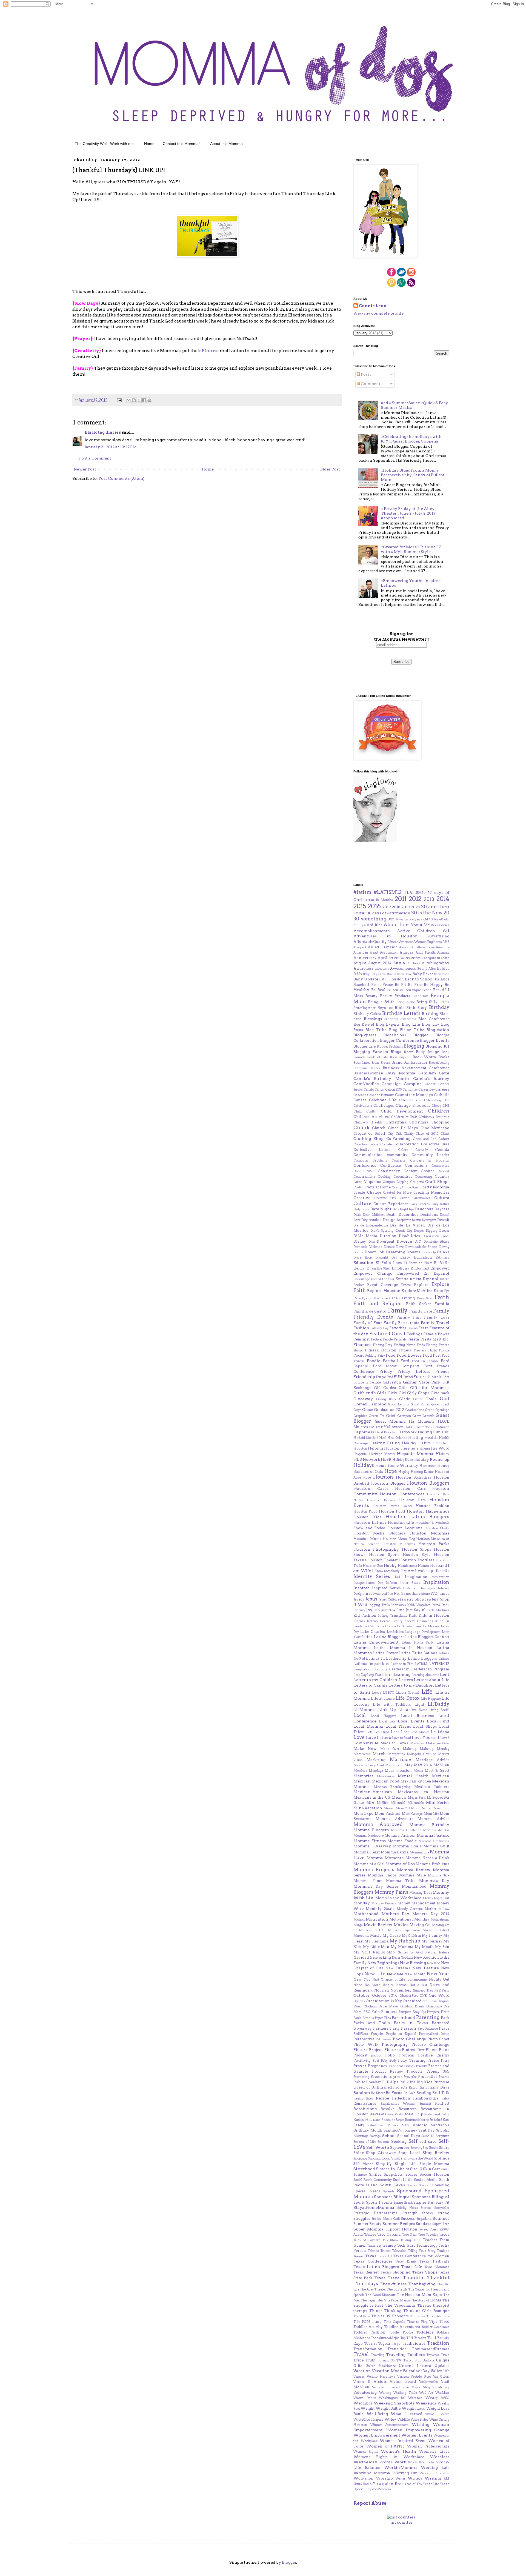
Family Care (421, 1311)
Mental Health (413, 1776)
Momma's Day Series (376, 1886)
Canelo (369, 1089)
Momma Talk (439, 1875)
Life (427, 1691)
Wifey (390, 2419)
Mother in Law (437, 1909)
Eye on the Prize (375, 1298)
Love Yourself (426, 1738)
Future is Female (367, 1382)
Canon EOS (394, 1089)
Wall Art (426, 2393)
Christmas (396, 1122)
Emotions (400, 1268)
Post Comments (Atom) (122, 478)
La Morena (431, 1626)
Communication (368, 1155)
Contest (443, 1171)
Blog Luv (430, 1024)
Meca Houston (398, 1771)
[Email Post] (119, 400)
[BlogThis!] (134, 400)
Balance (442, 979)
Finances (362, 1345)
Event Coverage (382, 1285)
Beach (427, 990)
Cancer (430, 1084)
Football (390, 1361)
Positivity (362, 2060)
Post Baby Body (385, 2061)
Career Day (427, 1089)
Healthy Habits (416, 1443)
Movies (401, 1925)
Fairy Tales (425, 1298)
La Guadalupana (409, 1626)
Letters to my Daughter (411, 1685)
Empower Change (373, 1273)
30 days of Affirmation (389, 913)
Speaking (441, 2185)
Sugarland (424, 2219)
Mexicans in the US (372, 1797)
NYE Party (442, 1990)
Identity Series (372, 1576)
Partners (381, 2028)
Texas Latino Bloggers (376, 2267)
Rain (423, 2087)
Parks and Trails (372, 2023)
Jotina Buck (440, 1605)
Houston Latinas (370, 1522)
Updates (442, 2366)
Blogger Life (365, 1046)
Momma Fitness (370, 1841)
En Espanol (436, 1273)
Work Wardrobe (421, 2462)
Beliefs (444, 1002)
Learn (388, 1675)
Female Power (436, 1334)
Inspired (362, 1588)
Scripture (442, 2136)
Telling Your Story (422, 2251)
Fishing (432, 1345)
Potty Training (412, 2060)
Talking (406, 2240)
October (361, 1995)
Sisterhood (364, 2169)
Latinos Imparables (371, 1664)
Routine (411, 2120)
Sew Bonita (431, 2148)
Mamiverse (362, 1754)
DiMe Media (365, 1236)
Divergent (385, 1241)
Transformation (368, 2349)
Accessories (440, 925)
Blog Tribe (376, 1030)
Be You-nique (410, 990)
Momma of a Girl (369, 1864)
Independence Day (368, 1583)
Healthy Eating (385, 1443)
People (377, 2034)
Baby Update (366, 979)
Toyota (384, 2343)
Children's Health (368, 1122)
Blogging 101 (437, 1046)
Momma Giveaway (372, 1846)
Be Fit (400, 985)
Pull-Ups (390, 2082)
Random (362, 2093)
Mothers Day (395, 1914)
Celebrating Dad (437, 1100)
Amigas (407, 952)
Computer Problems (370, 1160)
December (408, 1214)
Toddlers (424, 2332)
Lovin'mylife (366, 1743)
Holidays (364, 1465)
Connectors (440, 1166)
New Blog (434, 1963)
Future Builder (438, 1377)
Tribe (358, 2360)
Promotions (381, 2077)
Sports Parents (379, 2202)
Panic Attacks (364, 2018)
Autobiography (435, 963)
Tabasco (370, 2235)
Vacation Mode (387, 2371)
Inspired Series (386, 1588)
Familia (442, 1304)
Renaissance (365, 2103)
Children (439, 1111)
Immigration (440, 1577)
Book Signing (400, 1057)
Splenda (389, 2191)
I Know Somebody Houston (393, 1571)
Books (444, 1057)
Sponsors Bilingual (392, 2197)
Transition (397, 2349)
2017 (387, 907)
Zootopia (385, 2489)
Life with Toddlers (392, 1705)
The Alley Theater (373, 2289)
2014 (443, 899)
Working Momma (372, 2473)
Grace (368, 1410)
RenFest (442, 2103)
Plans (444, 2050)
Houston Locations (405, 1528)
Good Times (420, 1404)
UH (418, 2360)
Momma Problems (432, 1864)
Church (379, 1128)
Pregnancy (378, 2066)
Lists (403, 1710)
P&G (367, 2012)
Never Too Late (403, 1958)
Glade (404, 1399)
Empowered (408, 1273)
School (389, 2136)
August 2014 (379, 963)
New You (362, 1979)
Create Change (367, 1192)
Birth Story (417, 1008)
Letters (406, 1680)
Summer (441, 2218)
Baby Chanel (387, 974)
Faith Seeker (418, 1304)
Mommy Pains (391, 1892)
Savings (375, 2136)
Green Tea (377, 1416)
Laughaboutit (364, 1669)
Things (376, 2311)
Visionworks (428, 2382)
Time (377, 2322)
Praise (433, 2060)
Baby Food (442, 974)
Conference (365, 1165)
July (377, 1610)
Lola (369, 1732)
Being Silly (427, 1002)
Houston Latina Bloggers (417, 1517)
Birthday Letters (401, 1013)
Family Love (437, 1317)
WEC (445, 2398)
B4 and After (427, 969)
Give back (440, 1393)
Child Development (402, 1111)
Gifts (403, 1388)
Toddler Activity (368, 2327)
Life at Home (383, 1698)
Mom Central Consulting (430, 1808)
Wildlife (404, 2420)
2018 (396, 907)
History (442, 1454)
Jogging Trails (379, 1605)
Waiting (385, 2393)
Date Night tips (404, 1209)
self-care (428, 2141)
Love (359, 1737)
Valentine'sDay (416, 2371)
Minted (389, 1808)
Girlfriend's (365, 1393)
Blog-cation (438, 1030)
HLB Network (367, 1459)
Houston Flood (365, 1511)
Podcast (360, 2055)
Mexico (399, 1797)
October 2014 (385, 1996)
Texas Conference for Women (421, 2256)
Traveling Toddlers (405, 2355)
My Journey (432, 1941)
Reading (424, 2093)
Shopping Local (379, 2158)
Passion (409, 2028)
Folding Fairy (375, 1356)
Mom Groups (412, 1814)
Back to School (419, 979)
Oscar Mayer (389, 2006)
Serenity (416, 2148)
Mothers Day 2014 (431, 1914)
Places (432, 2050)
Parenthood (403, 2018)
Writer (400, 2478)
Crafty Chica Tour (405, 1187)
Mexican (362, 1781)
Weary (432, 2398)
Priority (421, 2066)
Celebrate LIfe (383, 1100)
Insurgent (428, 1588)
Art (391, 958)
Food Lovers (409, 1355)
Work (400, 2462)
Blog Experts (388, 1024)
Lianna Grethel (408, 1693)
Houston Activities (414, 1477)
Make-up (410, 1749)
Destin (416, 1220)
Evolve (406, 1285)
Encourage (362, 1279)
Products (415, 2071)
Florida (444, 1350)
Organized (412, 2001)
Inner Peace (410, 1583)
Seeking (399, 2141)
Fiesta (413, 1339)
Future (420, 1377)
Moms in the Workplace (398, 1898)
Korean (372, 1621)
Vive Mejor (411, 2387)
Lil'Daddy (438, 1704)
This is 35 (381, 2316)
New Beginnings (383, 1963)
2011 (401, 899)
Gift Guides (385, 1388)
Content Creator (419, 1171)
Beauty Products (395, 996)
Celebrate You (410, 1100)
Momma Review (414, 1870)
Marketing (376, 1760)
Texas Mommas (437, 2267)
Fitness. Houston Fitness (388, 1350)
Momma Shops (382, 1875)
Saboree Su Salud (430, 2120)
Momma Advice (434, 1819)
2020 (416, 907)
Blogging (414, 1046)
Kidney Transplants (393, 1616)
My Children (411, 1936)
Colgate (386, 1144)
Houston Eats (412, 1500)
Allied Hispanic (383, 947)
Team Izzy (374, 2246)
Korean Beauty (391, 1621)
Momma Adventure (395, 1819)
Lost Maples (420, 1732)
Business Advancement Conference (416, 1068)
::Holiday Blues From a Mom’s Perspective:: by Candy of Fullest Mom (413, 475)
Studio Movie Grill (386, 2219)
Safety (359, 2125)
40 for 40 (436, 919)
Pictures (392, 2050)
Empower (440, 1268)
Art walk (417, 958)
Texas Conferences (373, 2261)
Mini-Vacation (368, 1808)
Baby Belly (370, 974)
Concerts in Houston (430, 1160)
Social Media (426, 2180)
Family (398, 1310)
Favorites (398, 1328)
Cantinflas (410, 1089)
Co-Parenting (398, 1139)
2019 (406, 907)
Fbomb (412, 1328)
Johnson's (399, 1605)
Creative (362, 1198)
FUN (398, 1377)
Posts (366, 374)
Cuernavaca (422, 1198)
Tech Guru (406, 2245)
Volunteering (365, 2393)
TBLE (417, 2240)
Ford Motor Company (396, 1366)
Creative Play (385, 1198)
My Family (432, 1935)
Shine (359, 2153)
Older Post (330, 469)
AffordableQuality (370, 942)
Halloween (394, 1427)
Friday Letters (414, 1371)
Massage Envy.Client (369, 1765)
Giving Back (386, 1399)
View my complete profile (378, 313)
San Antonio (415, 2125)
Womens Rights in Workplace (389, 2457)
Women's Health (398, 2451)
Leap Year (374, 1675)
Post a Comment (95, 458)
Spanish (425, 2185)
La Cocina (388, 1626)
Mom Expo (363, 1814)
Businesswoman (368, 1073)
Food (391, 1355)
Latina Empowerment (376, 1642)
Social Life (403, 2180)
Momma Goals (407, 1846)
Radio (413, 2087)
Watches (415, 2398)
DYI (394, 1257)
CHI (446, 1106)
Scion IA (428, 2136)
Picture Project (368, 2050)
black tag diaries (103, 432)
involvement (376, 1594)
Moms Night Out (436, 1898)
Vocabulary (441, 2387)
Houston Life (401, 1522)
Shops (397, 2158)
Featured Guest (387, 1334)
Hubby (390, 1566)
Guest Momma (390, 1421)
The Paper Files (372, 2300)
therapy (360, 2311)
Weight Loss (413, 2408)
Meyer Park (417, 1798)
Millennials (416, 1803)
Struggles (362, 2219)
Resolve (388, 2109)
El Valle (442, 1263)
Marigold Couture (421, 1754)
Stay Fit (442, 2202)
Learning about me (425, 1675)
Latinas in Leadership (386, 1658)
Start (431, 2203)
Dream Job (375, 1252)
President (396, 2066)
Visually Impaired (386, 2387)
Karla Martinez (438, 1610)
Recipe (382, 2098)
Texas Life (412, 2267)
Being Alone (406, 1002)
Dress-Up (429, 1252)
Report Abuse (370, 2503)
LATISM (421, 1664)
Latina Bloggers (389, 1637)
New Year (438, 1974)
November (401, 1990)
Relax (445, 2098)
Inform (391, 1583)
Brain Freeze (381, 1063)
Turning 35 (386, 2360)
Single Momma (434, 2164)
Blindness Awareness (400, 1019)
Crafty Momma (434, 1187)
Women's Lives (434, 2451)
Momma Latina (395, 1852)
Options (359, 2001)
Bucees (375, 1068)
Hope (391, 1471)
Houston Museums (399, 1544)
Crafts (358, 1187)
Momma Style (412, 1875)
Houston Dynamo (381, 1500)
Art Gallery (402, 958)
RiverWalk (395, 2114)
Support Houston (401, 2229)
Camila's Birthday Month (381, 1079)
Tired (444, 2322)
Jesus (371, 1599)
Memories (363, 1776)
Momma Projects (374, 1870)
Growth (428, 1416)
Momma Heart (367, 1852)
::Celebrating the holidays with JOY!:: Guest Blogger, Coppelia (411, 439)
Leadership (399, 1669)
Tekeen (385, 2251)
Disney (360, 1241)
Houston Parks (434, 1544)
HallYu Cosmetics (418, 1427)
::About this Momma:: (226, 144)
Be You (393, 990)
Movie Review (378, 1925)
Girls (382, 1393)
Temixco (443, 2251)
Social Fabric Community (373, 2180)
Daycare (442, 1209)
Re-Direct (378, 2093)
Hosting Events (422, 1472)
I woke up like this (432, 1571)
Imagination (416, 1577)
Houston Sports (384, 1555)
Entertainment (408, 1279)
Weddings (363, 2403)
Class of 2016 (427, 1134)
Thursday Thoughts (426, 2316)
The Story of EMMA (426, 2300)
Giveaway (363, 1399)
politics (377, 2055)
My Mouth (424, 1947)
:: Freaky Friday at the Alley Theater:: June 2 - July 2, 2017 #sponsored (408, 513)
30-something (370, 919)
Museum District (436, 1930)
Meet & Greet (437, 1771)
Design (389, 1220)
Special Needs (367, 2191)
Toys (396, 2343)
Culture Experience (391, 1204)
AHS (446, 942)
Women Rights (366, 2452)
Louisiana (440, 1732)
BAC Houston (391, 979)
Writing (433, 2478)
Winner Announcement (389, 2425)
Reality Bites (363, 2098)
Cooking (384, 1177)
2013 (429, 899)
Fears (423, 1328)
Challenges (384, 1106)
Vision (380, 2381)
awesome (382, 969)
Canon (379, 1089)
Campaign (391, 1084)
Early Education (416, 1257)
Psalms (444, 2077)
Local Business (417, 1716)
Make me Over (438, 1743)
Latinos (444, 1659)
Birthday (439, 1007)
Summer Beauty (367, 2224)
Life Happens (431, 1699)
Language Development (423, 1632)
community (397, 1155)
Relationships (426, 2098)
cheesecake (421, 1106)
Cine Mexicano (435, 1128)
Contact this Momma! (181, 144)
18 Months (384, 900)
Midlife (382, 1803)
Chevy (436, 1106)
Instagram (411, 1588)
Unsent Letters (415, 2366)
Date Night (381, 1209)
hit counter (401, 2522)
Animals (443, 952)
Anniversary (365, 958)
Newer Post (85, 469)
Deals (357, 1215)
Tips (433, 2322)
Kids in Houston (434, 1615)
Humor (424, 1566)
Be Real (378, 990)
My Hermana (376, 1941)
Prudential (428, 2077)
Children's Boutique (434, 1117)
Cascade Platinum (381, 1095)
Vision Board (403, 2382)
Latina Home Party (418, 1642)
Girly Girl (397, 1393)
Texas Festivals (434, 2261)
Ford (405, 1361)
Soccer (411, 2174)
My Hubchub (405, 1941)
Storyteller (442, 2208)
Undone (428, 2360)
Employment (420, 1268)
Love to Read (401, 1738)
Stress (428, 2213)
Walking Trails (405, 2393)
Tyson (408, 2360)
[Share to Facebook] (144, 400)
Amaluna (443, 947)
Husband (438, 1566)
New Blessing (413, 1963)
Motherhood (366, 1914)
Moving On (420, 1925)
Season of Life (365, 2142)
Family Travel (435, 1323)
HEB (436, 1443)
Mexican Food (385, 1781)
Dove (400, 1247)
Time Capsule (394, 2322)
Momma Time (368, 1881)
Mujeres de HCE (373, 1930)
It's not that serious (415, 1594)
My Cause (391, 1935)
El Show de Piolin (418, 1263)
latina (368, 1637)
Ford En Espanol (425, 1361)
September (400, 2148)
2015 (360, 906)
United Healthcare (381, 2366)
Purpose (441, 2082)
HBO (446, 1432)
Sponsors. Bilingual (431, 2197)
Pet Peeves (384, 2039)
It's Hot (394, 1594)
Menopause (386, 1776)
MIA (370, 1803)
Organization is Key (384, 2001)
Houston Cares (371, 1488)
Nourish (382, 1990)
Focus (359, 1355)
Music (376, 1935)
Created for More (397, 1193)
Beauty (371, 996)
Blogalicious (395, 1035)
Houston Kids (367, 1517)
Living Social (439, 1710)
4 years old (420, 919)
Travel (361, 2354)
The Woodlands (400, 2305)
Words (386, 2462)
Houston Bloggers (428, 1483)
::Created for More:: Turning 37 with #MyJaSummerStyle (411, 549)
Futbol (408, 1377)
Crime (404, 1198)
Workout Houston (434, 2473)
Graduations (415, 1410)
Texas (371, 2256)
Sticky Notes (408, 2208)
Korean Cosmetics (419, 1621)
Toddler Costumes (435, 2327)
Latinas (430, 1653)
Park (445, 2018)
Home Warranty (403, 1466)
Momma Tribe (401, 1881)
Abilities (375, 925)
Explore (421, 1285)
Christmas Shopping (429, 1122)
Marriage (401, 1759)
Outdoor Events (412, 2006)
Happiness (364, 1432)
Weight (368, 2408)
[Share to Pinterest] (149, 400)
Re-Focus (394, 2093)
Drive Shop (363, 1257)
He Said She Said (366, 1438)
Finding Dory (383, 1345)
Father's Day (380, 1328)
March (379, 1754)
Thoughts (400, 2316)
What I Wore (437, 2414)
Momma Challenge (406, 1830)
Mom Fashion (388, 1814)
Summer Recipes (399, 2224)
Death (391, 1215)
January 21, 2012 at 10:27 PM (111, 447)
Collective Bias (435, 1144)
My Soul (362, 1952)
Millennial (398, 1803)
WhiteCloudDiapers (368, 2420)
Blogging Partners (371, 1052)
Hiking (425, 1448)
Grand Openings (437, 1410)
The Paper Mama (397, 2300)
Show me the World (418, 2158)
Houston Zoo (373, 1566)
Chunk (361, 1128)
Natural (431, 1952)
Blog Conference (434, 1019)
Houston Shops (417, 1549)
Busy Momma (401, 1073)
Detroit (443, 1220)
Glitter (418, 1399)
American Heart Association (375, 952)
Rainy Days (439, 2087)
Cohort (444, 1139)
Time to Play (417, 2322)
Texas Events (406, 2261)
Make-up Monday (434, 1749)
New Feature (425, 1968)
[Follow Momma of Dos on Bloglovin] (375, 840)
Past (421, 2029)
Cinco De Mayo (403, 1128)
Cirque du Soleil (369, 1133)
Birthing (430, 1014)
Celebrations (363, 1106)
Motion (359, 1919)
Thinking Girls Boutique (426, 2311)
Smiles (375, 2174)
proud (398, 2077)
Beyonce (385, 1008)
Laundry (381, 1669)
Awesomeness (403, 969)
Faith (442, 1297)
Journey (359, 1610)
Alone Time (426, 947)
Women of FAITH (385, 2446)
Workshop (363, 2478)
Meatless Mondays (368, 1771)
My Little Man (376, 1947)
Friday (386, 1371)
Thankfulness (393, 2284)
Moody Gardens (410, 1909)
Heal (383, 1438)
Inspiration (436, 1582)
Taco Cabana (389, 2234)
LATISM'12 (439, 1664)
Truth (371, 2360)
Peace (444, 2028)
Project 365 (438, 2071)
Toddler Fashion (369, 2332)
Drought (382, 1257)
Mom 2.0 (403, 1808)
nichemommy (417, 1979)
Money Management (416, 1903)
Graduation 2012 (389, 1410)
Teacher (430, 2240)
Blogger (421, 1035)
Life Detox (408, 1698)
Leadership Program (430, 1669)
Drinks (443, 1252)
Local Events (411, 1721)
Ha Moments (422, 1421)
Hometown (428, 1466)
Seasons (384, 2142)
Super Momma (368, 2229)
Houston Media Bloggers (379, 1533)
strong (444, 2213)
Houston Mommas (429, 1533)
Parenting (428, 2017)
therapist (441, 2305)
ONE (423, 1996)
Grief (391, 1416)
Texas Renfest (366, 2272)
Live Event (419, 1710)
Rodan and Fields (437, 2114)
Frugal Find (384, 1377)
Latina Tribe (411, 1653)
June (400, 1610)
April (382, 958)
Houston (383, 1477)
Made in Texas (394, 1743)
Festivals (400, 1339)
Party (395, 2028)
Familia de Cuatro (370, 1311)
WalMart (442, 2393)
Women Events (417, 2435)
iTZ (434, 1594)
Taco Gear (410, 2235)
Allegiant (360, 947)
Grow (417, 1416)
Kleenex (359, 1621)
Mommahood (414, 1886)
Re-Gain (410, 2093)
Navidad (361, 1957)
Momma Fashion (400, 1835)
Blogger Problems (390, 1046)
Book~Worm (424, 1057)
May (408, 1765)
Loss (395, 1732)
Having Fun (429, 1432)
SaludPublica (389, 2125)
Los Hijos (382, 1732)
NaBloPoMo (384, 1952)
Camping (413, 1084)
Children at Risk (404, 1117)
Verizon (403, 2377)
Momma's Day (434, 1881)
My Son (442, 1947)
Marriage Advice (432, 1760)
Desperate (404, 1220)
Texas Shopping (395, 2272)
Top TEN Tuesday (413, 2338)
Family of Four (368, 1323)
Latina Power (385, 1653)
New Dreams (398, 1968)
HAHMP (376, 1427)
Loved (445, 1738)
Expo (438, 1291)
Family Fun (409, 1317)
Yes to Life (431, 2484)
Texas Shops (424, 2272)
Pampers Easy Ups (412, 2012)
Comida (442, 1150)
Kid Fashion (365, 1615)
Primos (409, 2066)
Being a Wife (381, 1002)
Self (413, 2141)
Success (408, 2219)
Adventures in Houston (386, 936)
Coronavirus (403, 1177)
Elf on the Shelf (379, 1268)
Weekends (426, 2403)
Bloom (409, 1052)
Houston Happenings (428, 1511)
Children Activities (371, 1117)
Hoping (404, 1472)
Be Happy (433, 985)
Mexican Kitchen (416, 1781)
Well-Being (377, 2414)
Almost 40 (407, 947)
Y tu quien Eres (388, 2484)
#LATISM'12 (388, 892)
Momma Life (419, 1852)
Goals (431, 1399)
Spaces (412, 2185)
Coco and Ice (424, 1139)
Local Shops (425, 1726)
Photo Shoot (438, 2039)
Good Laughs (399, 1404)
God (444, 1399)
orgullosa (430, 2001)
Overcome (434, 2006)
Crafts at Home (377, 1187)
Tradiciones (414, 2343)
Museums (361, 1936)
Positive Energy (434, 2055)
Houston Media (437, 1528)
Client (445, 1134)
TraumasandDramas (431, 2349)
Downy (444, 1247)
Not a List (418, 1985)
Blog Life (411, 1024)
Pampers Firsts (438, 2012)
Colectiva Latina (366, 1144)
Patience (431, 2029)
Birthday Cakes (367, 1014)
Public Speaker (367, 2082)
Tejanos (373, 2251)
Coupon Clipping (396, 1182)
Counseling (423, 1177)
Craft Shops (437, 1182)
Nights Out (439, 1979)
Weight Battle (388, 2408)
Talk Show (390, 2240)
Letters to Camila (371, 1685)
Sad (446, 2120)
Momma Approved (378, 1824)
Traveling (378, 2355)
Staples (420, 2202)
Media (418, 1771)
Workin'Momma (401, 2467)
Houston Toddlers (417, 1560)
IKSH (398, 1577)
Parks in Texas (411, 2023)
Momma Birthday (429, 1825)
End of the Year (383, 1279)
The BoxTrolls (397, 2289)
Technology (427, 2245)
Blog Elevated (364, 1025)
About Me (420, 925)
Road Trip (413, 2114)
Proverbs (410, 2077)
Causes (360, 1100)
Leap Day (360, 1675)
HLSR (386, 1460)
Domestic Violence (368, 1247)
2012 (415, 899)
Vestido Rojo (421, 2377)
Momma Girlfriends (434, 1841)
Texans (358, 2256)
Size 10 (416, 2169)
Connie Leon (373, 306)
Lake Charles (373, 1632)
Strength (410, 2213)
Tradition (438, 2343)
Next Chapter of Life (389, 1979)
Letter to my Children (375, 1680)
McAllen (441, 1765)
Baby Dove (404, 974)
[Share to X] (139, 400)
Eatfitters (442, 1257)
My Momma (402, 1947)
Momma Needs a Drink (428, 1858)
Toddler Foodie (401, 2332)
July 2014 (388, 1610)
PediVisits (361, 2034)
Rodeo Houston (367, 2120)
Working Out (405, 2473)
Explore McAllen (417, 1291)
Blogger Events (435, 1040)
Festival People (382, 1339)
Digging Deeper (438, 1231)
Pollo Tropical (400, 2055)
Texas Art (385, 2256)
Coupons (417, 1182)
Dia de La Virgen (407, 1225)
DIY (418, 1241)
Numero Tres (423, 1990)
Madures (417, 1743)
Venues (359, 2377)
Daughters (424, 1209)
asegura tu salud (437, 958)
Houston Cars (410, 1489)
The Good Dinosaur (380, 2295)
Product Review (388, 2071)
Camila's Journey (431, 1079)
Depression (372, 1220)
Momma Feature (433, 1835)
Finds (421, 1345)
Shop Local (409, 2153)
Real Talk (441, 2093)
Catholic (442, 1095)
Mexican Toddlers (432, 1787)
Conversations (364, 1177)
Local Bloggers (384, 1716)
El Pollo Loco (389, 1263)
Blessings (373, 1019)
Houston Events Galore (392, 1506)
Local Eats (387, 1721)
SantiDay (427, 2130)
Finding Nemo (404, 1345)
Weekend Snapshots (394, 2403)
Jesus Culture (389, 1599)
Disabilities (409, 1236)
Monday (362, 1903)
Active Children (416, 931)
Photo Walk (366, 2045)
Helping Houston (384, 1448)
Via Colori (441, 2377)
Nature (444, 1952)
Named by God (410, 1952)
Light (419, 1705)
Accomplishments (371, 931)
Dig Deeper (416, 1231)
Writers (415, 2478)
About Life (396, 925)
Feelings (414, 1334)
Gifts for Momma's (430, 1388)
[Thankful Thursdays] (207, 256)
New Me (395, 1974)
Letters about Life (432, 1680)
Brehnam (360, 1068)
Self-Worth (378, 2147)
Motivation (377, 1919)
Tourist (370, 2343)
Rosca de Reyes (393, 2120)
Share (444, 2148)
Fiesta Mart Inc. (435, 1339)
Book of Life (378, 1057)
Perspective (364, 2039)
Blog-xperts (365, 1035)
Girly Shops (418, 1393)
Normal (402, 1985)
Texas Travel (387, 2278)
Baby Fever (423, 974)
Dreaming (396, 1252)
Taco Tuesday (428, 2235)
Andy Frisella (426, 952)
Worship (384, 2478)
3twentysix (403, 919)
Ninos (358, 1985)
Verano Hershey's (381, 2377)
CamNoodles (366, 1084)
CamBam (427, 1073)
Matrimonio (394, 1765)
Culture (362, 1203)
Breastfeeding (439, 1063)
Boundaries (362, 1063)
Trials (445, 2355)
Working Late (435, 2468)
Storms (426, 2208)
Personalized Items (434, 2034)
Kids (413, 1615)
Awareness (364, 969)
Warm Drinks (365, 2398)
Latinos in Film (403, 1664)
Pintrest (211, 351)
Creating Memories (431, 1192)
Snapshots (393, 2174)
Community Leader (430, 1155)
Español (431, 1279)
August (360, 963)
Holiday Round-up (431, 1459)
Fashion (361, 1328)
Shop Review (436, 2153)
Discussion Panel (436, 1236)
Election (359, 1268)
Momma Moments (385, 1858)
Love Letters (379, 1738)
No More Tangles (379, 1985)
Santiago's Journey (400, 2130)
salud (372, 2125)
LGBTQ (389, 1693)
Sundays (424, 2224)
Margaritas (397, 1754)
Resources (408, 2109)
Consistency (389, 1171)
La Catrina (371, 1626)
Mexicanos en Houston (424, 1792)
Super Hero (441, 2224)
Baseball (361, 985)
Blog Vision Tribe (407, 1030)
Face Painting (402, 1298)
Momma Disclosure (368, 1836)
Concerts (398, 1160)
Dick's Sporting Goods (388, 1231)
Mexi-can (441, 1776)
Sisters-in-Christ (393, 2169)
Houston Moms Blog (399, 1539)
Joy (369, 1610)
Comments (371, 384)
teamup (389, 2245)
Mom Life (431, 1814)
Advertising (439, 936)
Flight (433, 1350)
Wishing (421, 2424)
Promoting (361, 2077)
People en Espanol (401, 2034)
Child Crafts (365, 1111)
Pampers (389, 2012)
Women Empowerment (377, 2435)
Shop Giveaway (381, 2153)
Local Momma (368, 1726)
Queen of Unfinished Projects (380, 2087)
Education (363, 1263)
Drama (358, 1252)
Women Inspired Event (403, 2441)
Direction (388, 1236)
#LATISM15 (415, 893)
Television (399, 2251)
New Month (415, 1974)
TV (399, 2360)
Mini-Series (438, 1802)
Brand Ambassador (409, 1062)
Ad (446, 931)
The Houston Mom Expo (419, 2295)
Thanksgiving (422, 2284)
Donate (389, 1247)
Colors (403, 1150)
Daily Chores (420, 1204)
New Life (375, 1974)
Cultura (442, 1198)
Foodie (374, 1361)
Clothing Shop (368, 1139)
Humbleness (407, 1566)
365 (391, 919)
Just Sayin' (415, 1610)
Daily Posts (361, 1209)
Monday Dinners (384, 1903)
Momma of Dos (400, 1864)
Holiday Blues (403, 1460)
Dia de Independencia (371, 1225)
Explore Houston (384, 1291)
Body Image (427, 1052)
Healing (416, 1438)
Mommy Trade (421, 1893)
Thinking (393, 2311)
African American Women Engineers (415, 942)
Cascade (360, 1095)
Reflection (401, 2098)
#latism (362, 892)
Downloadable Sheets (421, 1247)
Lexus (377, 1693)
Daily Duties (440, 1204)
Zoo (375, 2489)
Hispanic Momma (415, 1454)
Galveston (392, 1382)
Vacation (362, 2371)
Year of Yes (413, 2484)
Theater (424, 2305)
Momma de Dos (436, 1830)
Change (403, 1105)
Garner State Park (422, 1382)
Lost (405, 1732)
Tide (446, 2316)
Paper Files (383, 2018)
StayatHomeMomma (374, 2207)
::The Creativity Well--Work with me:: (104, 144)
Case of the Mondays (414, 1095)
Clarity (409, 1134)
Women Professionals (428, 2446)
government (440, 1404)
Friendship (364, 1377)
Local (360, 1715)
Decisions (429, 1215)
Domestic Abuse (436, 1242)
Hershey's (409, 1448)
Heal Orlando (397, 1438)
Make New (365, 1748)
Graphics (360, 1416)
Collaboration (406, 1144)
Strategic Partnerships (375, 2213)
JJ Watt (360, 1605)
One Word (439, 1996)
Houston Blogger (388, 1483)
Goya (357, 1410)
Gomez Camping (370, 1404)
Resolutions (365, 2109)
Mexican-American (373, 1792)
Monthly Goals (380, 1909)
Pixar (421, 2050)
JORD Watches (419, 1605)
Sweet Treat (429, 2229)
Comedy (422, 1150)
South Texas (392, 2185)
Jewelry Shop (412, 1599)
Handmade (441, 1427)
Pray (445, 2060)
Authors (414, 963)
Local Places (398, 1726)
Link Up (387, 1710)
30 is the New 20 (430, 913)
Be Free (415, 985)
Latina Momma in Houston (403, 1648)
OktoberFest (409, 1996)
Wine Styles (420, 2420)
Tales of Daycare (367, 2240)
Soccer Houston (434, 2174)
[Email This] (128, 400)
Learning (402, 1675)
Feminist (361, 1339)
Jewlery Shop (437, 1599)
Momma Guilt (436, 1846)
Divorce (404, 1241)
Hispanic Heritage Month (374, 1454)
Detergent (429, 1220)
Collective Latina (372, 1150)
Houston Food (392, 1511)
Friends (442, 1372)
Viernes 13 (362, 2382)
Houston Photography (376, 1549)
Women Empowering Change (418, 2430)
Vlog (426, 2387)
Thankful (414, 2278)
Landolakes (395, 1632)
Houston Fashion (432, 1506)
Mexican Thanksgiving (392, 1787)
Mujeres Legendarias (404, 1930)
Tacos (444, 2234)
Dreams (414, 1252)
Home (149, 144)
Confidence (391, 1166)
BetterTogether (365, 1008)
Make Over (390, 1749)
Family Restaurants (401, 1323)
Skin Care (432, 2169)
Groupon (404, 1416)
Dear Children (374, 1215)
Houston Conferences (402, 1494)
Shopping (360, 2158)
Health (431, 1437)
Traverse (433, 2355)
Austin (399, 963)
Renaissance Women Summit (406, 2104)
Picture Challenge (431, 2044)
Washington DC (392, 2398)
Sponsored (409, 2191)
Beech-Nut (420, 996)
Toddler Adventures (402, 2327)
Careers (442, 1089)
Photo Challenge (409, 2039)
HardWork (407, 1432)
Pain (376, 2012)
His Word (440, 1448)
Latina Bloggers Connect (427, 1637)
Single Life (406, 2164)
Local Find (438, 1721)
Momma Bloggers (371, 1830)
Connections (416, 1166)
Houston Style (417, 1555)
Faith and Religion (378, 1303)
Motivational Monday (409, 1919)
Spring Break (403, 2203)
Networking (380, 1957)
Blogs (396, 1052)
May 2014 (423, 1765)
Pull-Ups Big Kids (416, 2082)
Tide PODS (362, 2322)
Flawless (420, 1350)
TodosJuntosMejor (385, 2338)
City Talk (395, 1134)
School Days (409, 2136)
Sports (359, 2202)
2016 (374, 906)
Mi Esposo (435, 1798)
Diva (372, 1242)
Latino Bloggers (422, 1658)
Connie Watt (364, 1171)
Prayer (360, 2066)
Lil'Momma (365, 1710)
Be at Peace (382, 985)
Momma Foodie (402, 1841)
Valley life (440, 2371)
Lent (445, 1674)
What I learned (406, 2414)
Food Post (432, 1355)
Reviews (378, 2114)
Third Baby (362, 2316)
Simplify (384, 2164)
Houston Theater (383, 1560)
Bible (400, 1008)
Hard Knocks (385, 1432)
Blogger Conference (399, 1040)
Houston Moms (368, 1539)
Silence (368, 2164)
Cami (444, 1073)
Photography (395, 2044)
